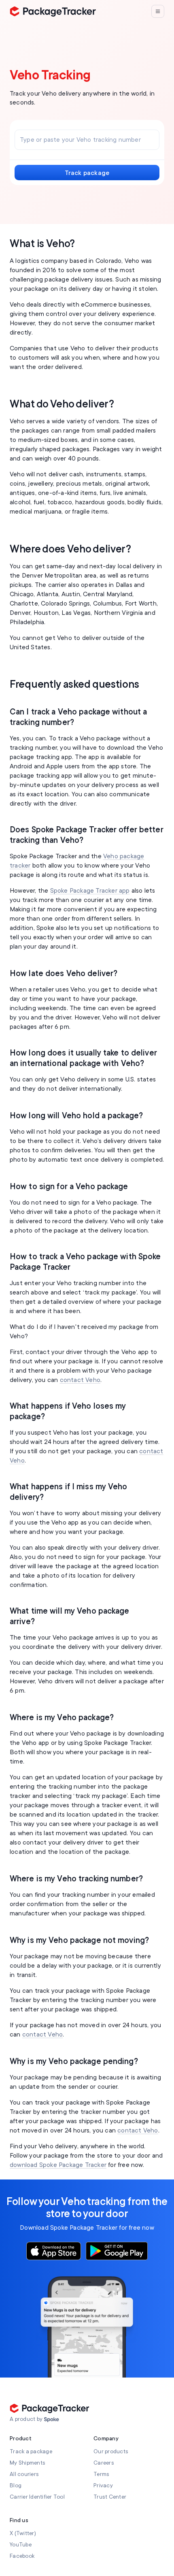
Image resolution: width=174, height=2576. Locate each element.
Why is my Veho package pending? (74, 2061)
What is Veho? (42, 244)
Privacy (103, 2485)
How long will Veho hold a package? (76, 1116)
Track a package (31, 2451)
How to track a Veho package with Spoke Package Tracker (85, 1262)
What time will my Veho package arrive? (70, 1616)
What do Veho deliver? (62, 404)
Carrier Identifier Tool (37, 2497)
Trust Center (110, 2497)
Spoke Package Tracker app (90, 891)
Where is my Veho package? (62, 1718)
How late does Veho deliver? (64, 973)
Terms (101, 2474)
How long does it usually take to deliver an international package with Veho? (83, 1058)
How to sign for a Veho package (69, 1187)
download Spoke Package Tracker (58, 2165)
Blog (16, 2485)
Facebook (22, 2556)
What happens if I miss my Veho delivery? (69, 1492)
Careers (104, 2463)
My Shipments (28, 2463)
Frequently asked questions (74, 685)
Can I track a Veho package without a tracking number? (78, 717)
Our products (111, 2451)
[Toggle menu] (158, 11)
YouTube (21, 2545)
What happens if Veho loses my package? (68, 1411)
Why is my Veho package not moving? (79, 1940)
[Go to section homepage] (52, 2420)
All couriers (24, 2474)
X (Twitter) (23, 2533)
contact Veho (80, 1380)
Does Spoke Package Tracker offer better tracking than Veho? (87, 835)
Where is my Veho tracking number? (76, 1879)
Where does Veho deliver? (70, 549)
